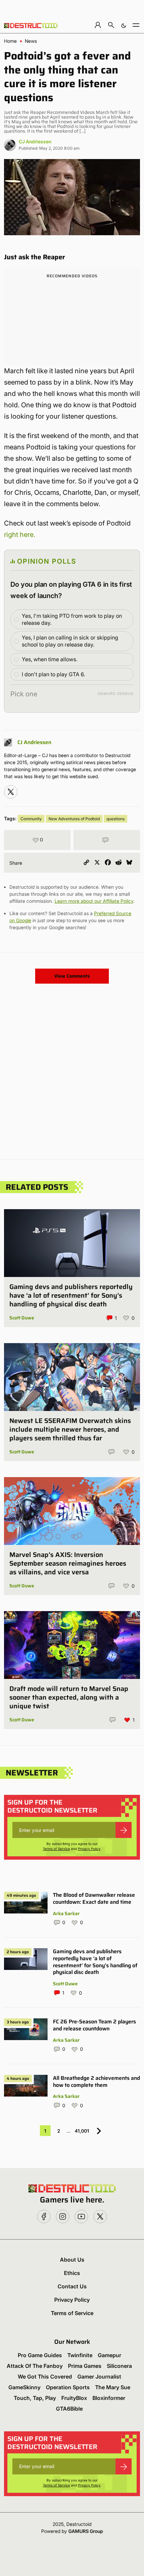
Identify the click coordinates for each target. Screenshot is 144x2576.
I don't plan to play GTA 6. (53, 674)
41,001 (82, 2131)
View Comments (72, 976)
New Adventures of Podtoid (74, 819)
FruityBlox (74, 2398)
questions (116, 819)
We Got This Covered (45, 2377)
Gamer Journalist (99, 2377)
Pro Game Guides (40, 2355)
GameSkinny (24, 2387)
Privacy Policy (89, 1849)
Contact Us (72, 2286)
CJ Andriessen (35, 141)
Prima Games (85, 2366)
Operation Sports (68, 2387)
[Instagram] (11, 792)
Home (10, 41)
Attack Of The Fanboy (35, 2366)
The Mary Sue (113, 2387)
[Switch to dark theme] (124, 25)
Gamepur (110, 2355)
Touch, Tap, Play (35, 2398)
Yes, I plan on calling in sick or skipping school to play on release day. (70, 641)
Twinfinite (80, 2355)
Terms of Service (56, 1849)
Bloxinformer (109, 2398)
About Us (72, 2260)
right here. (20, 535)
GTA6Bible (69, 2409)
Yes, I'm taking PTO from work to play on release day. (72, 619)
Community (31, 819)
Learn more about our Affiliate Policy (94, 901)
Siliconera (119, 2366)
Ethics (72, 2273)
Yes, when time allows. (50, 659)
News (31, 41)
